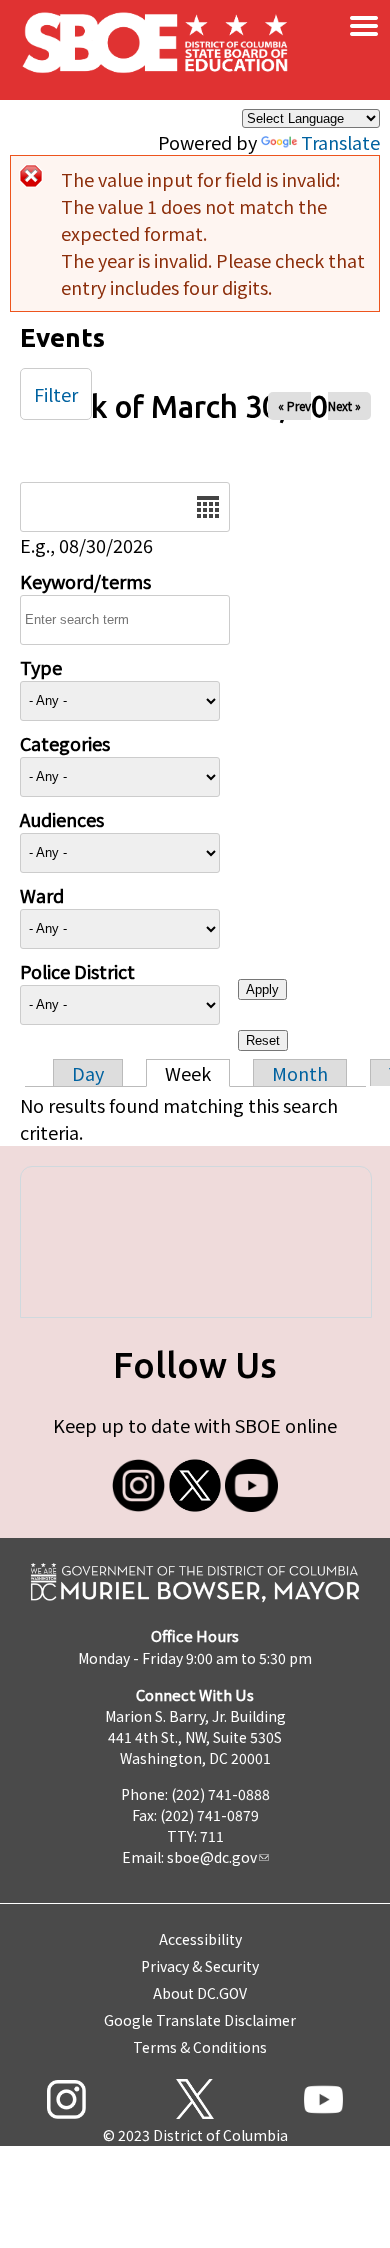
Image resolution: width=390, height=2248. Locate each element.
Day (88, 1073)
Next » (344, 405)
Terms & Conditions (200, 2047)
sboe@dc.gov (212, 1857)
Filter (56, 394)
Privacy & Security (200, 1966)
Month (300, 1073)
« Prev (294, 405)
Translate (340, 142)
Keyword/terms (85, 581)
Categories (65, 743)
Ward (42, 895)
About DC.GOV (200, 1993)
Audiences (62, 819)
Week (188, 1073)
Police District (77, 971)
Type (41, 667)
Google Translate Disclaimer (200, 2020)
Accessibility (200, 1939)
